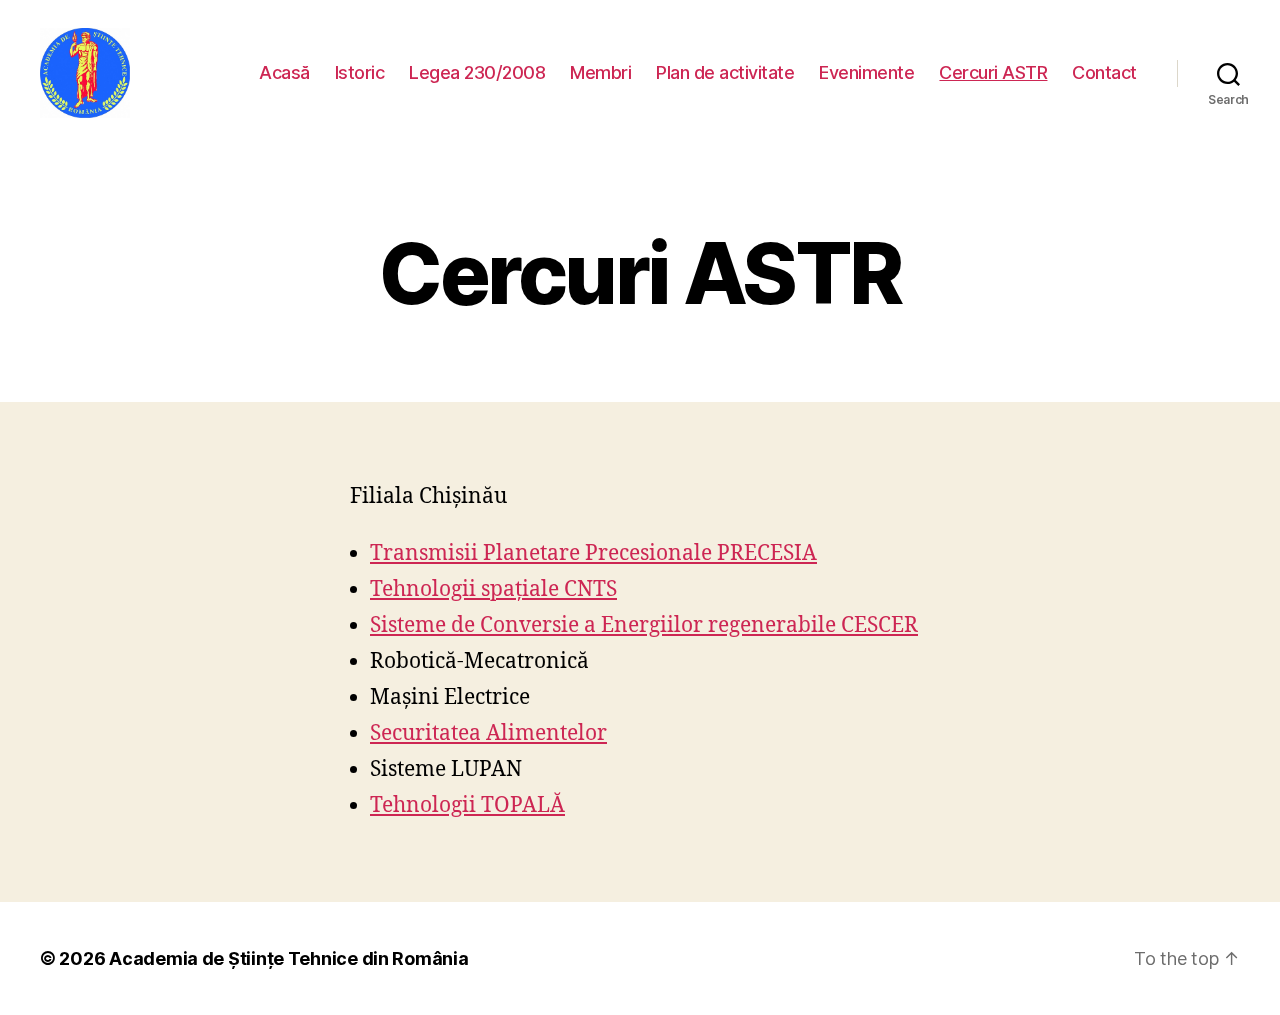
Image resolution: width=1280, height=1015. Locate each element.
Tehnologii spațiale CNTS (493, 589)
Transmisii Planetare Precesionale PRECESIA (593, 553)
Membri (600, 72)
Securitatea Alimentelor (488, 733)
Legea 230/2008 (477, 72)
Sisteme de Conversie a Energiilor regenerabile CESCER (644, 625)
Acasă (284, 72)
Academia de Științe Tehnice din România (288, 958)
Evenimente (866, 72)
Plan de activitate (725, 72)
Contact (1104, 72)
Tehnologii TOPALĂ (467, 805)
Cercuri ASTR (993, 72)
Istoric (360, 72)
